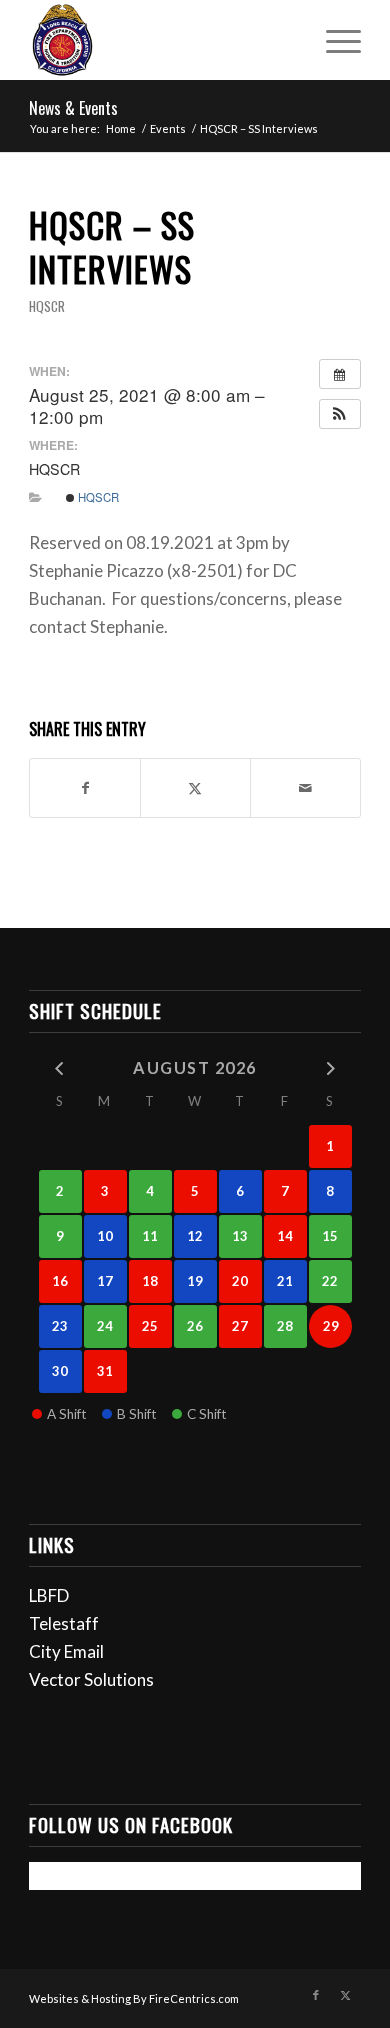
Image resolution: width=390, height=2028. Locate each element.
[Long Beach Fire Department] (161, 40)
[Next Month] (330, 1066)
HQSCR (47, 306)
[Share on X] (195, 788)
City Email (66, 1651)
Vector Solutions (91, 1679)
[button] (340, 414)
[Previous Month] (60, 1066)
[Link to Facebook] (316, 1995)
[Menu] (333, 40)
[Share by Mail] (305, 788)
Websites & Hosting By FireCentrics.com (134, 1998)
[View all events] (340, 374)
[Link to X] (346, 1995)
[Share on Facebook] (85, 788)
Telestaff (64, 1623)
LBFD (49, 1595)
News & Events (73, 108)
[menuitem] (333, 40)
